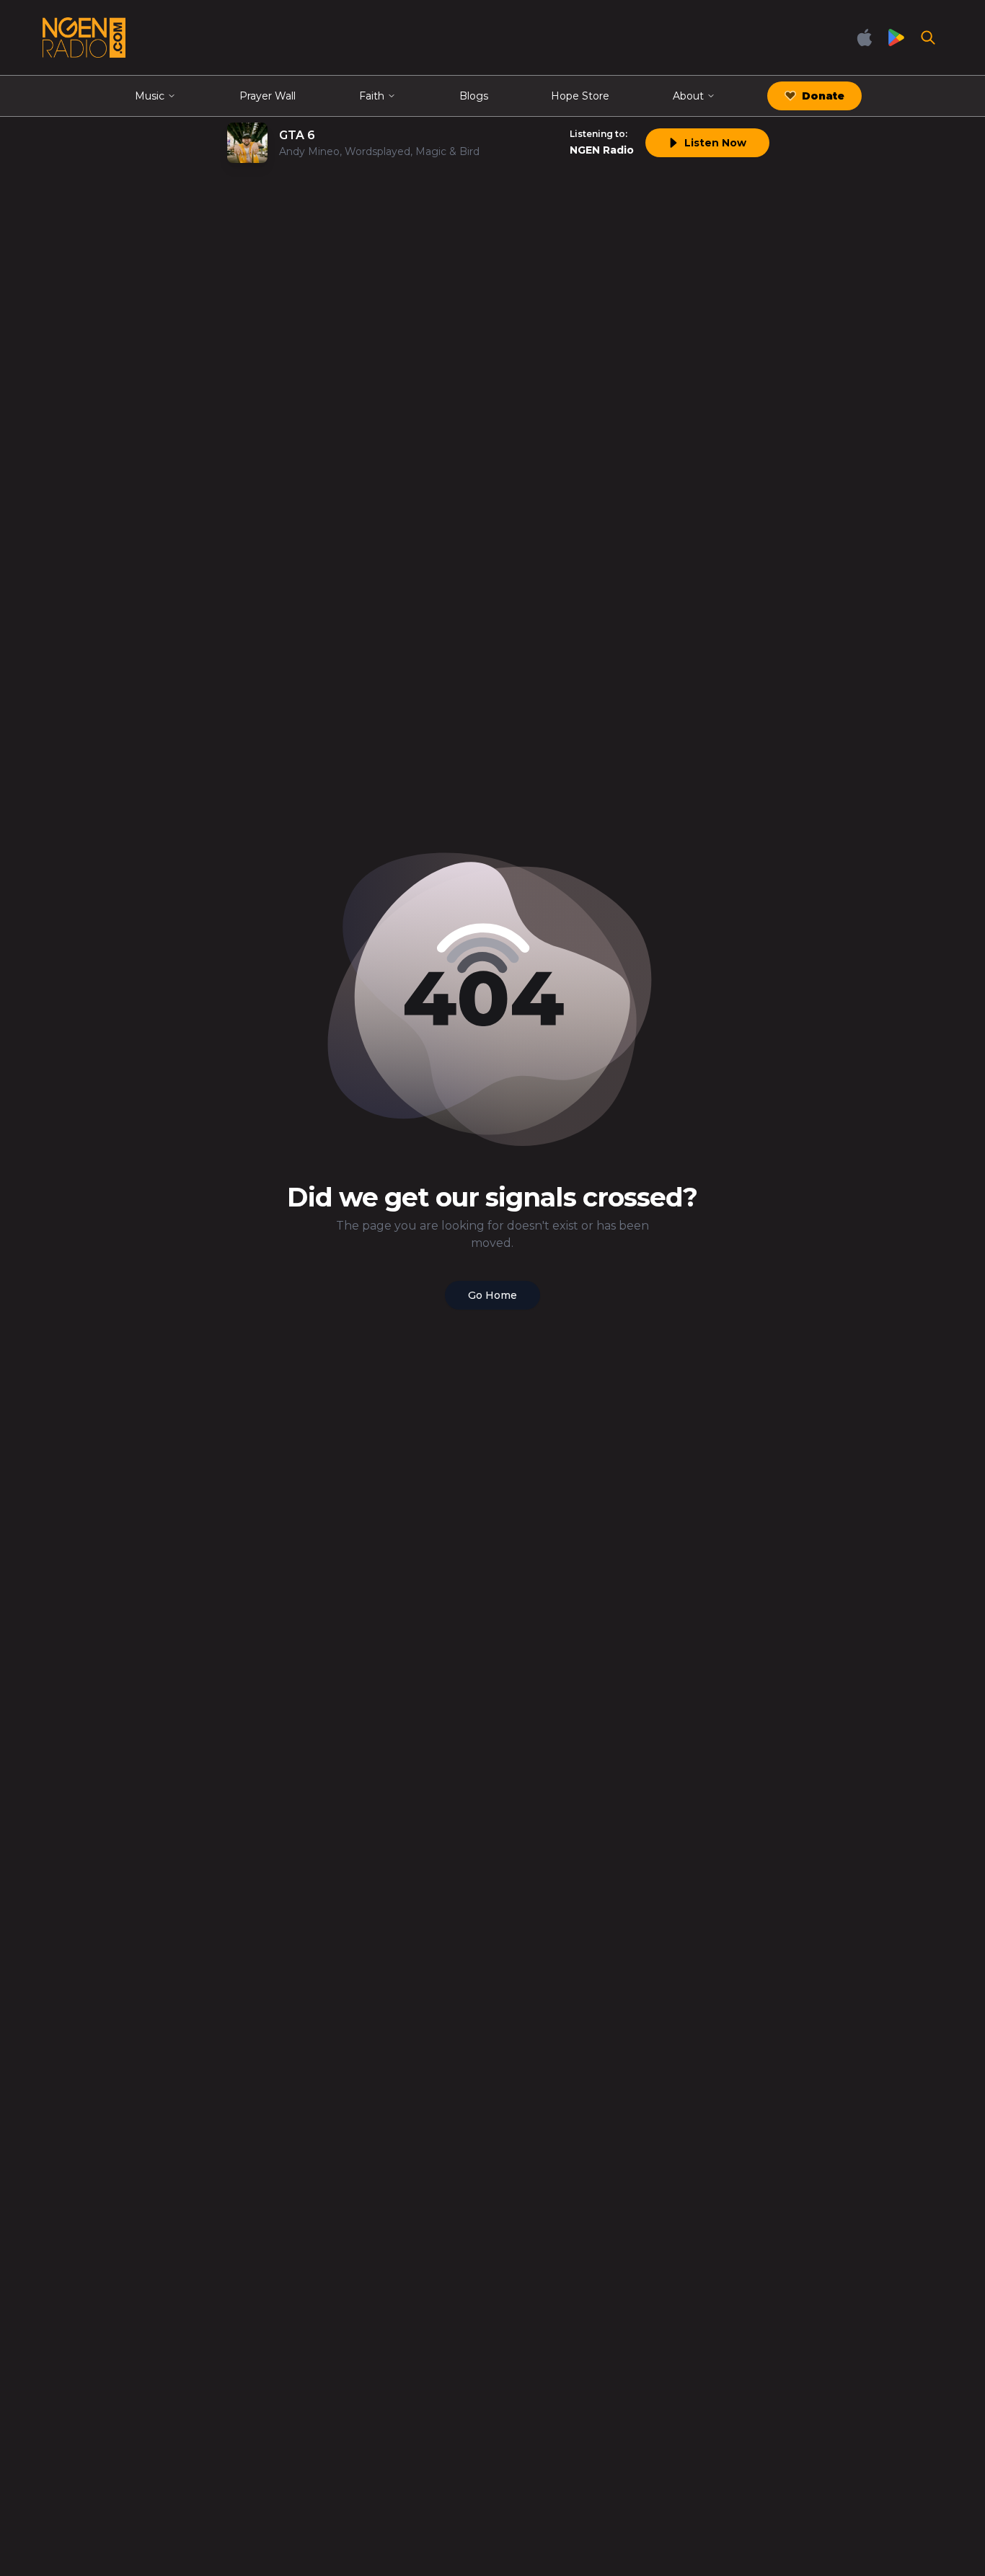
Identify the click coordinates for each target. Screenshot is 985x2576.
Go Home (492, 1295)
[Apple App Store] (865, 38)
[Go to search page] (928, 38)
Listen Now (715, 143)
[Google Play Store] (896, 38)
